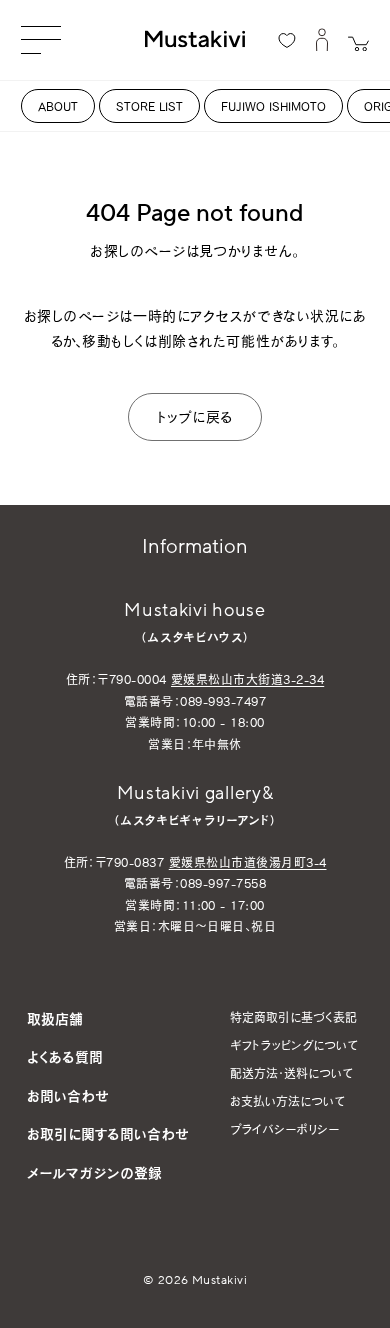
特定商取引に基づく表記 (293, 1017)
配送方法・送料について (291, 1073)
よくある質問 (65, 1056)
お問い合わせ (68, 1095)
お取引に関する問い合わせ (108, 1133)
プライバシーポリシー (284, 1129)
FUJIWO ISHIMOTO (273, 106)
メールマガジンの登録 (94, 1172)
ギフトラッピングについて (294, 1045)
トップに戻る (194, 416)
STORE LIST (149, 106)
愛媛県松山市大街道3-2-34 (247, 679)
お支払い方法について (287, 1101)
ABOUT (58, 106)
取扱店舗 (55, 1018)
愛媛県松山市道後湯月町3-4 (248, 862)
